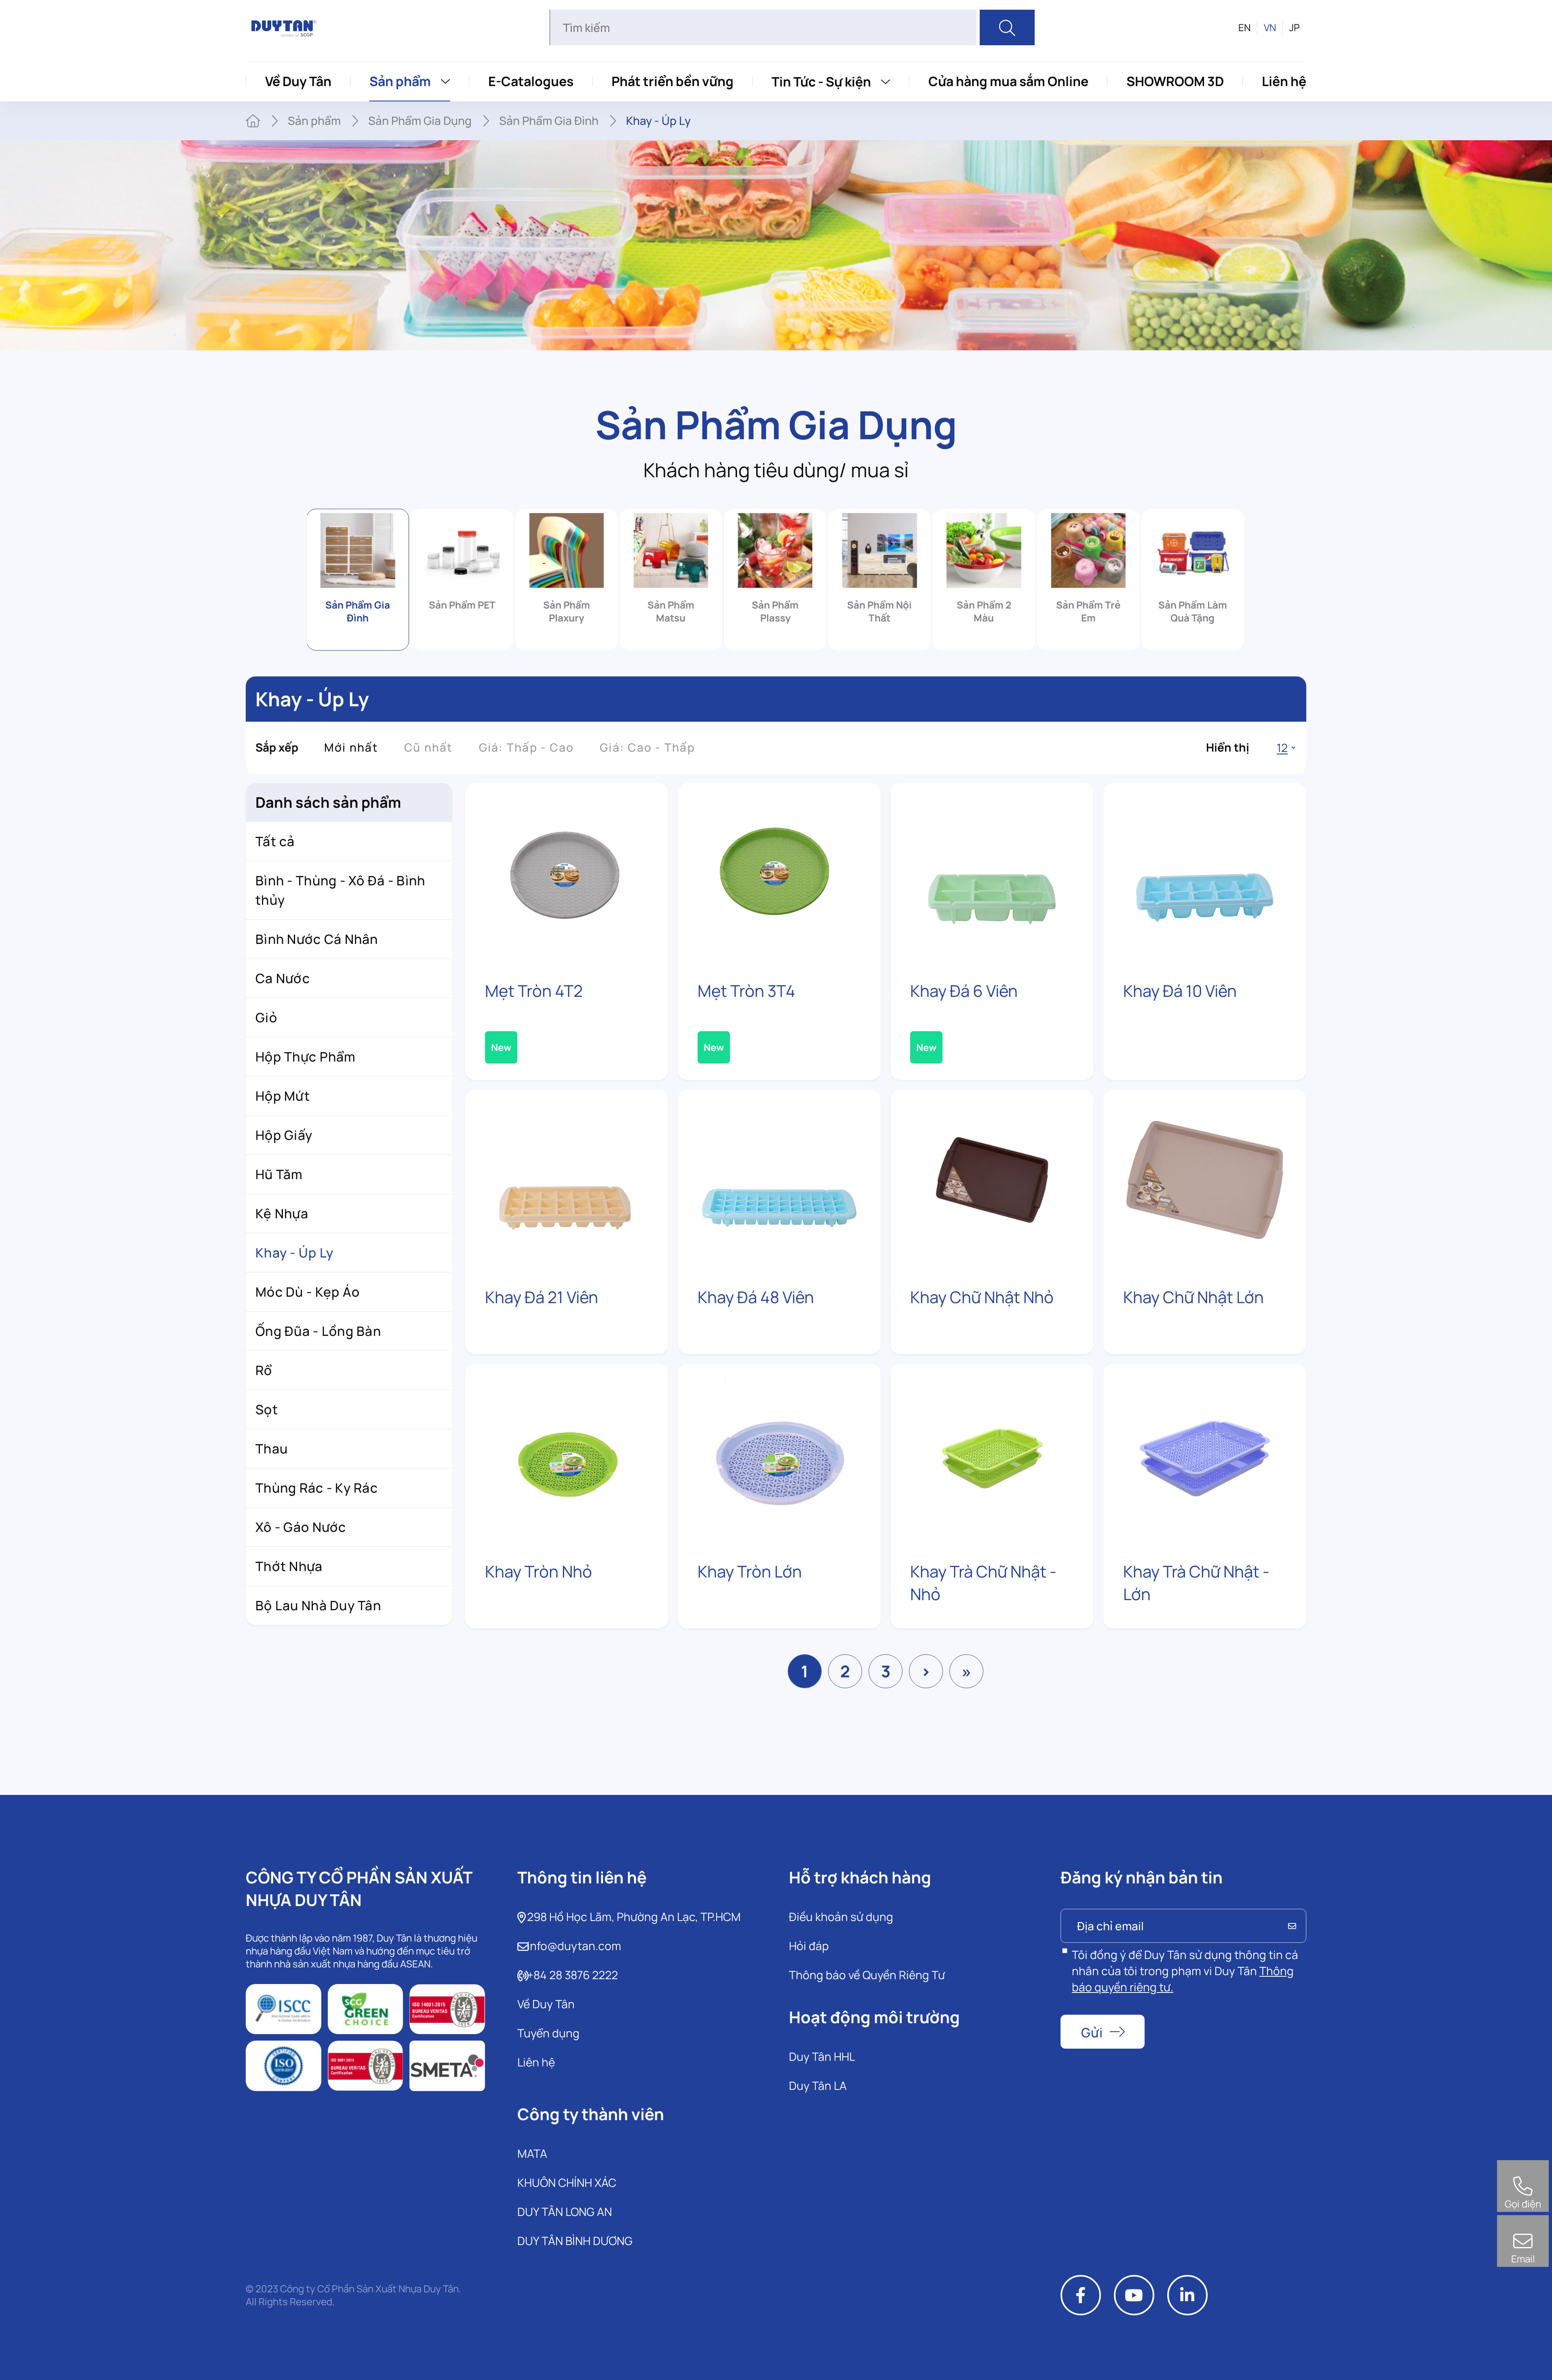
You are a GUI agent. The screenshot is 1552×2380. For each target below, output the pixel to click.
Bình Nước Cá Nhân (317, 939)
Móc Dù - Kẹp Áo (308, 1292)
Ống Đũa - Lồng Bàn (318, 1331)
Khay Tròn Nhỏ (539, 1571)
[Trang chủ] (253, 121)
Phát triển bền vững (673, 81)
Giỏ (266, 1017)
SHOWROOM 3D (1175, 81)
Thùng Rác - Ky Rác (317, 1488)
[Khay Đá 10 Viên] (1205, 873)
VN (1270, 27)
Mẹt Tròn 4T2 (534, 991)
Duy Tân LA (818, 2085)
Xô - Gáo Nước (301, 1527)
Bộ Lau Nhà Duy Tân (318, 1605)
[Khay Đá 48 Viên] (779, 1180)
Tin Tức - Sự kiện (821, 82)
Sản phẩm (400, 81)
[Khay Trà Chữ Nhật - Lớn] (1205, 1454)
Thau (272, 1449)
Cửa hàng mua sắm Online (1008, 81)
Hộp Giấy (284, 1135)
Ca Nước (283, 978)
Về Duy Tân (298, 81)
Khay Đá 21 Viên (542, 1297)
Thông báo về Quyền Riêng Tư (867, 1975)
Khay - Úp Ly (294, 1253)
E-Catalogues (531, 81)
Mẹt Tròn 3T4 (746, 991)
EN (1244, 27)
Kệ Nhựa (282, 1213)
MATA (532, 2153)
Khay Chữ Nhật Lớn (1194, 1297)
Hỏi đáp (809, 1946)
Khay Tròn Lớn (750, 1571)
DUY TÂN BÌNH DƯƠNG (575, 2241)
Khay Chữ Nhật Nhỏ (982, 1297)
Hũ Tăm (279, 1174)
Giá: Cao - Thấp (647, 747)
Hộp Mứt (283, 1096)
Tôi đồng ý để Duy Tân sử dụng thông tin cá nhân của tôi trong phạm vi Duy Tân (1185, 1971)
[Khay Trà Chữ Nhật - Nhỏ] (992, 1454)
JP (1295, 27)
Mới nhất (351, 747)
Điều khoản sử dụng (841, 1917)
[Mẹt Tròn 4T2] (567, 873)
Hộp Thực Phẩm (306, 1057)
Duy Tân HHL (822, 2056)
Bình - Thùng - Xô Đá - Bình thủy (341, 890)
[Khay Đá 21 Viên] (567, 1180)
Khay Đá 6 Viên (964, 991)
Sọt (267, 1409)
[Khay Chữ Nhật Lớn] (1205, 1180)
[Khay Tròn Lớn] (779, 1454)
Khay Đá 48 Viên (756, 1297)
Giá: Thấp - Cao (527, 747)
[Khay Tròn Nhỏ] (567, 1454)
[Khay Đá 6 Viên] (992, 873)
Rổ (264, 1370)
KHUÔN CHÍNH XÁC (567, 2182)
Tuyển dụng (548, 2033)
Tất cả (275, 841)
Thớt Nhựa (289, 1566)
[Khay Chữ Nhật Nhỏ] (992, 1180)
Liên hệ (1284, 81)
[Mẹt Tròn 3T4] (779, 873)
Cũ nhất (429, 747)
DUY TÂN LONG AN (565, 2212)
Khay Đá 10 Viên (1180, 991)
